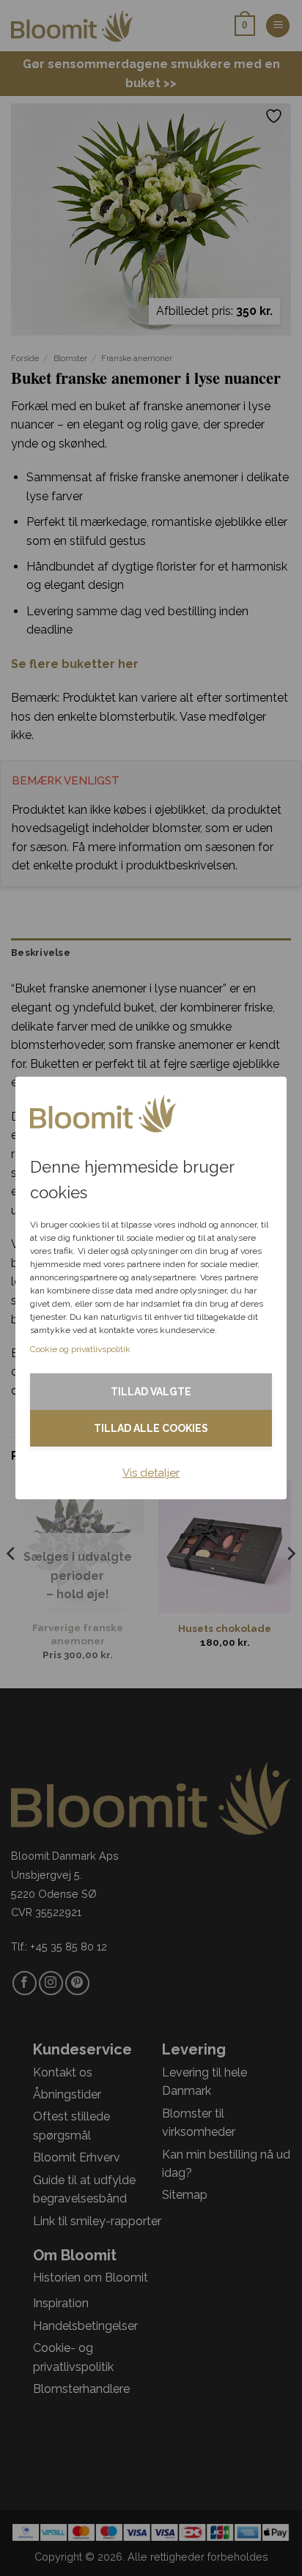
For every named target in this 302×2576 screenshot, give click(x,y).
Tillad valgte (151, 1392)
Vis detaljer (151, 1473)
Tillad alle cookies (151, 1428)
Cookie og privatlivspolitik (80, 1349)
